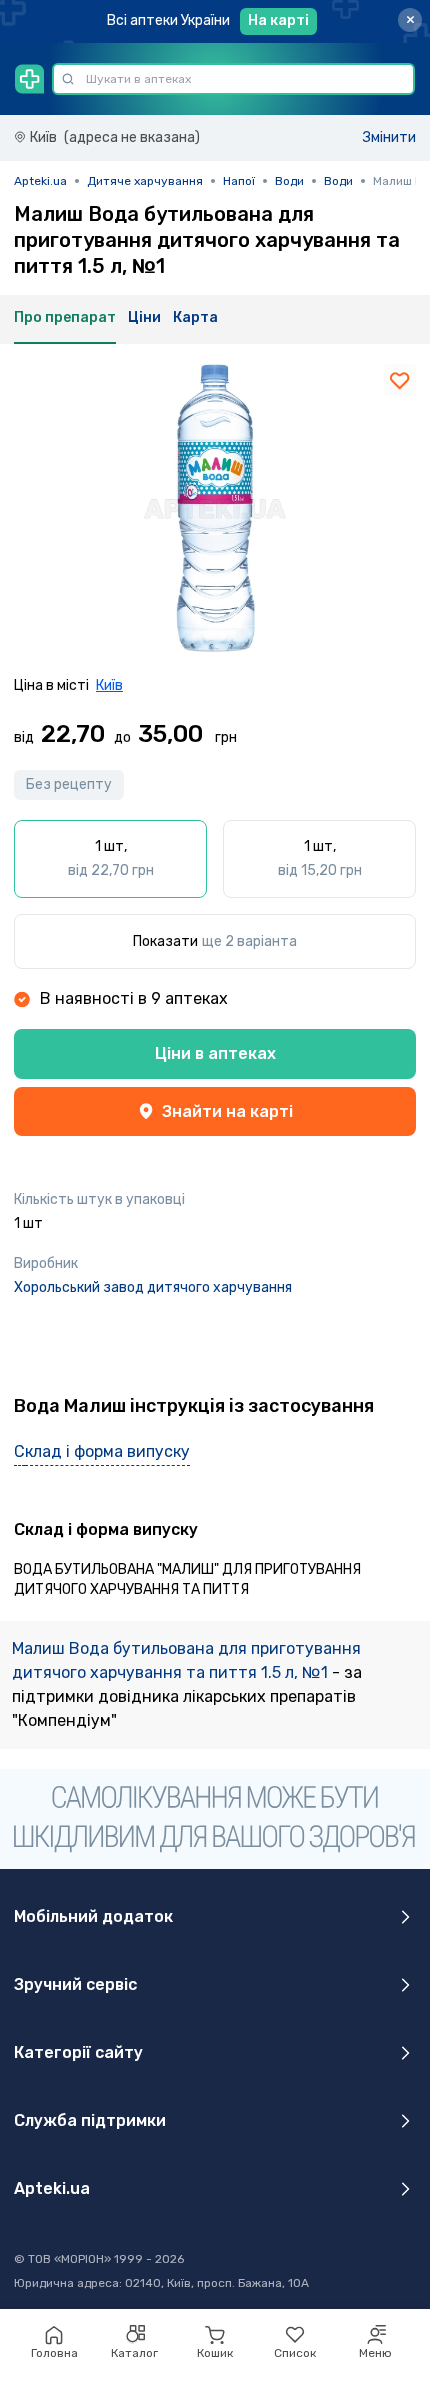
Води (289, 181)
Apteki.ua (40, 181)
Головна (54, 2353)
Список (295, 2353)
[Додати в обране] (400, 380)
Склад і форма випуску (102, 1451)
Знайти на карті (227, 1111)
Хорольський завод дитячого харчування (153, 1287)
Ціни (144, 317)
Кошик (215, 2353)
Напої (239, 181)
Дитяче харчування (145, 181)
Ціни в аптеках (215, 1053)
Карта (195, 317)
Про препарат (65, 317)
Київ (109, 685)
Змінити (389, 137)
